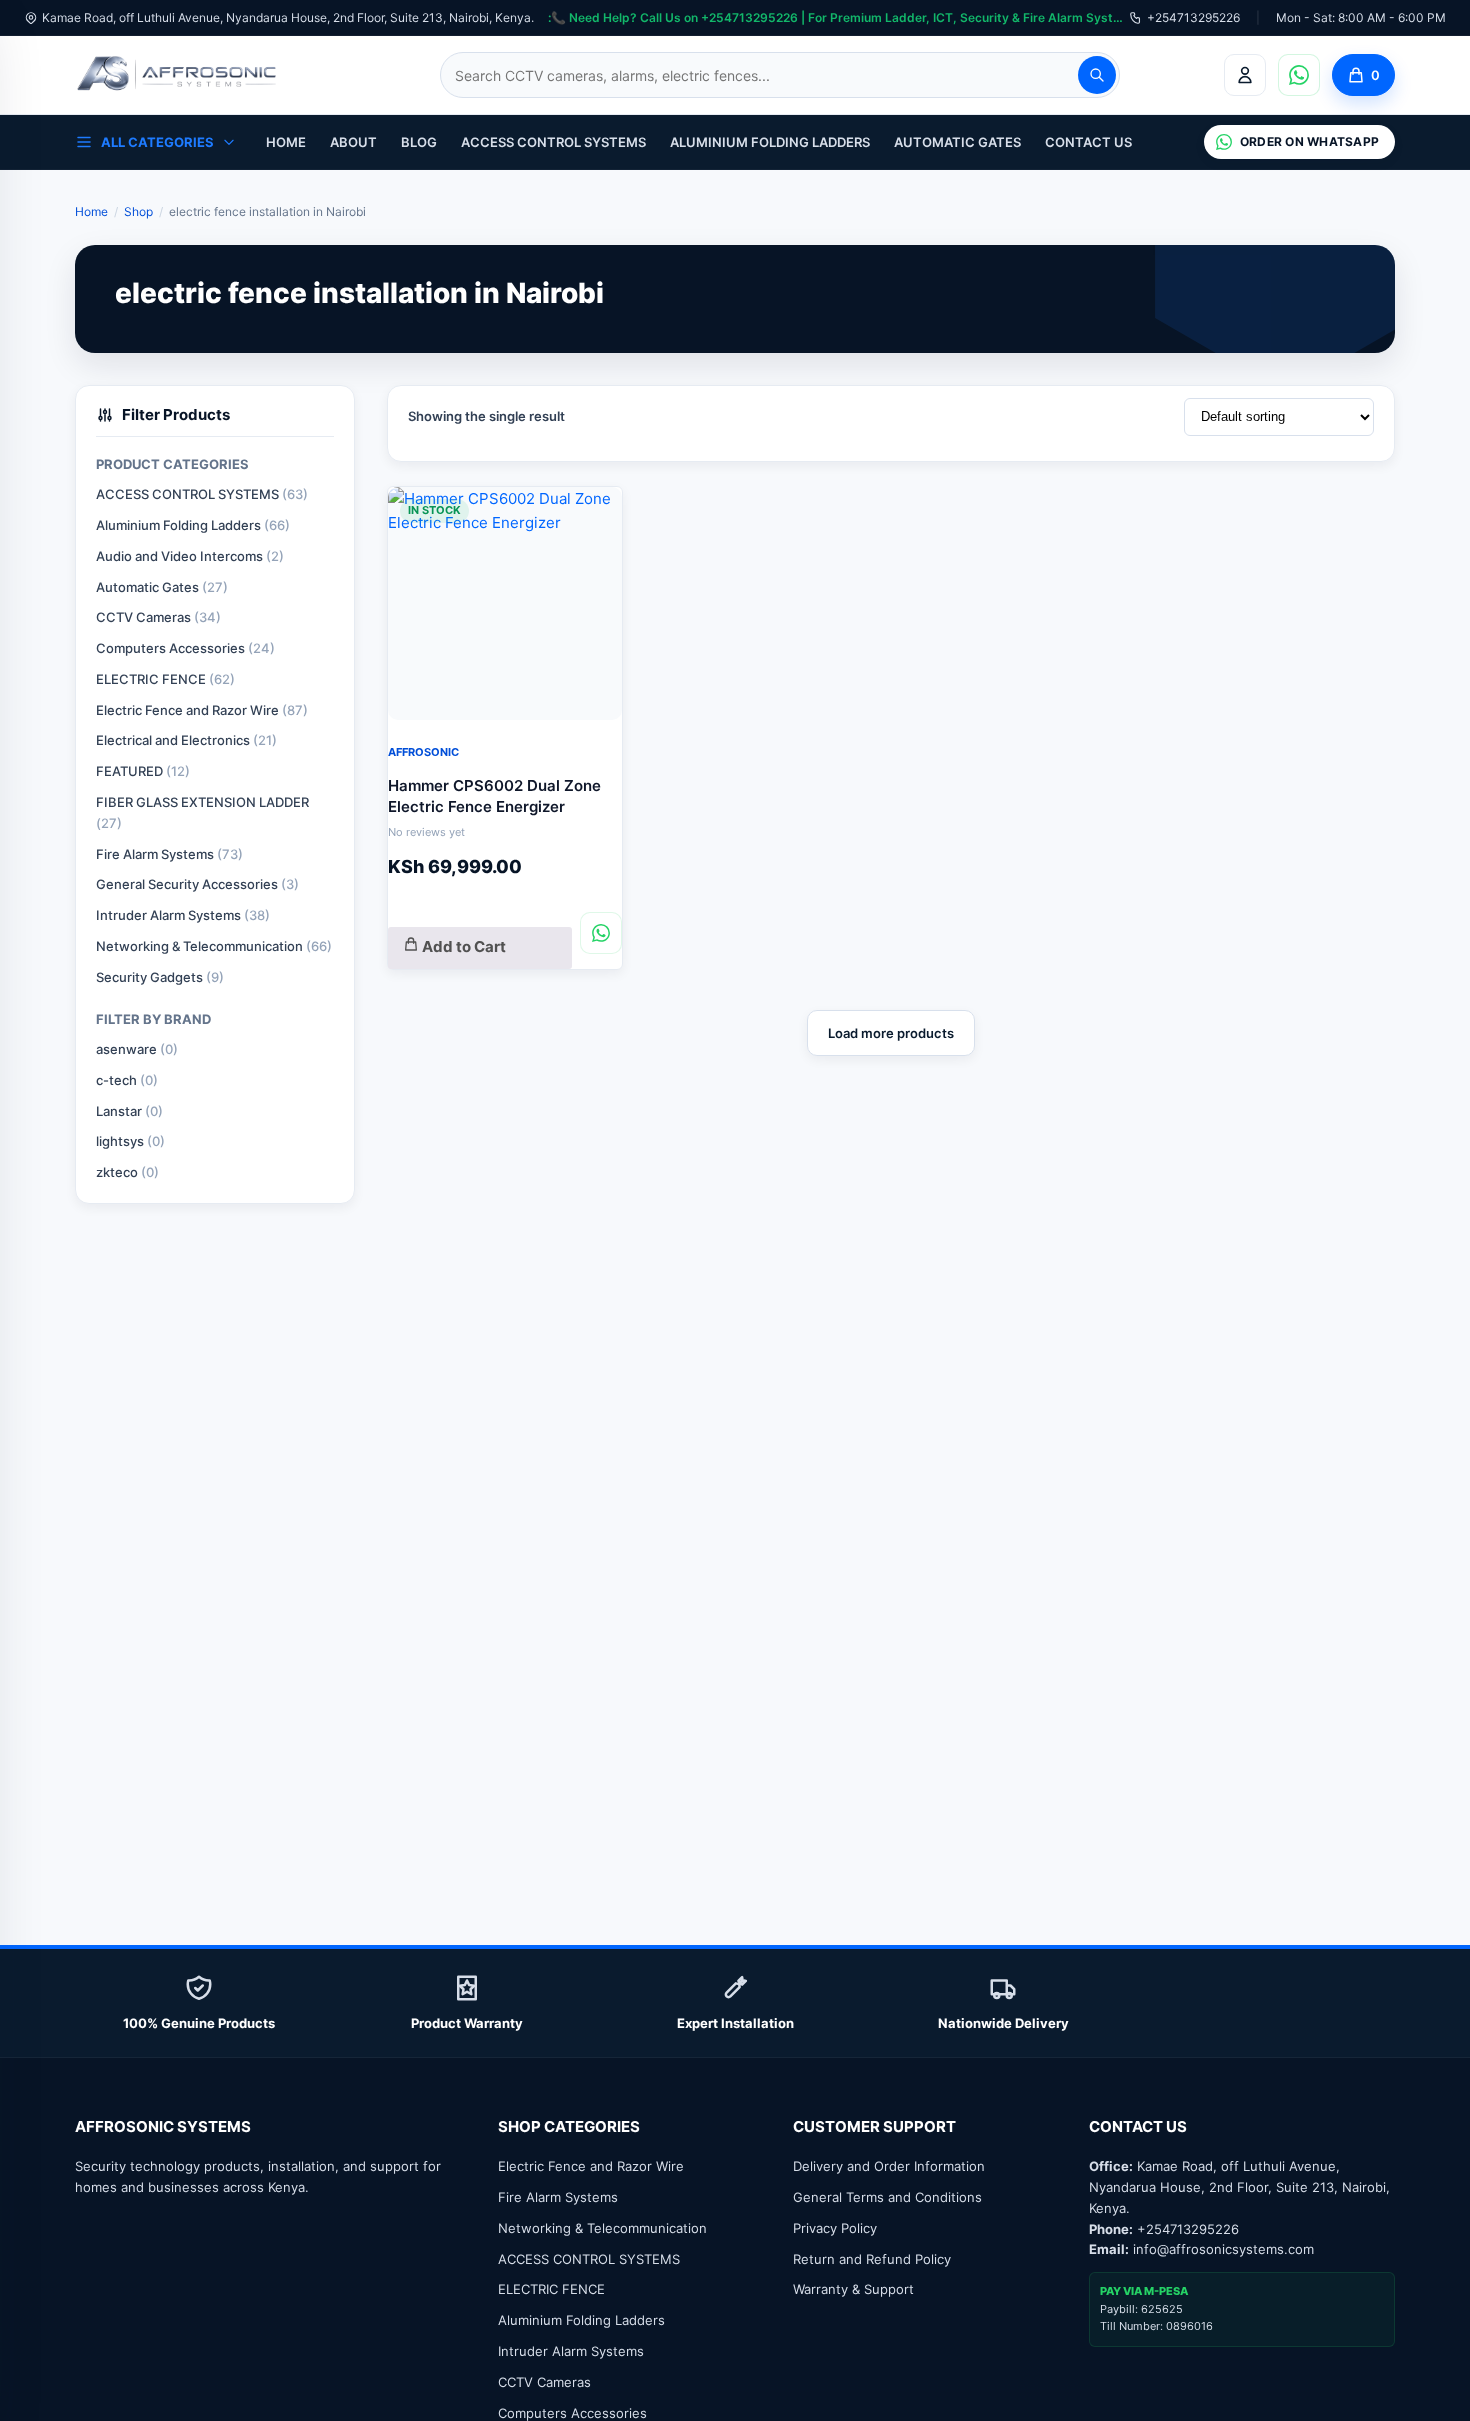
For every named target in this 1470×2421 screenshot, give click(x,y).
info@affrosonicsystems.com (1223, 2249)
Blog (419, 142)
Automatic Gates (957, 142)
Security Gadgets (160, 977)
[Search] (1097, 75)
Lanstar (129, 1111)
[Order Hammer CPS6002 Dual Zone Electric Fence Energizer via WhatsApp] (601, 933)
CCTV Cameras (158, 617)
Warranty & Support (853, 2289)
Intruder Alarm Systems (183, 915)
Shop (138, 211)
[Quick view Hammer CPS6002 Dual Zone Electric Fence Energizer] (592, 513)
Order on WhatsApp (1309, 141)
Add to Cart (462, 946)
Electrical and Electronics (186, 740)
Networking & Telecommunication (214, 946)
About (353, 142)
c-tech (127, 1080)
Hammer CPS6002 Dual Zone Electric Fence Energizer (494, 796)
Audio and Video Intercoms (190, 556)
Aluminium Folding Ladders (770, 142)
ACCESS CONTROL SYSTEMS (553, 142)
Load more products (891, 1033)
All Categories (157, 142)
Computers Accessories (185, 648)
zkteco (127, 1172)
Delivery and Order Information (889, 2166)
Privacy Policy (835, 2228)
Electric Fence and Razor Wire (202, 710)
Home (286, 142)
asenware (137, 1049)
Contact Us (1088, 142)
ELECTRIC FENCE (165, 679)
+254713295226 (1193, 17)
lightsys (130, 1141)
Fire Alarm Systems (169, 854)
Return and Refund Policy (872, 2259)
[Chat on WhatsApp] (1299, 75)
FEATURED (143, 771)
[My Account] (1245, 75)
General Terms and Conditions (887, 2197)
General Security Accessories (197, 884)
